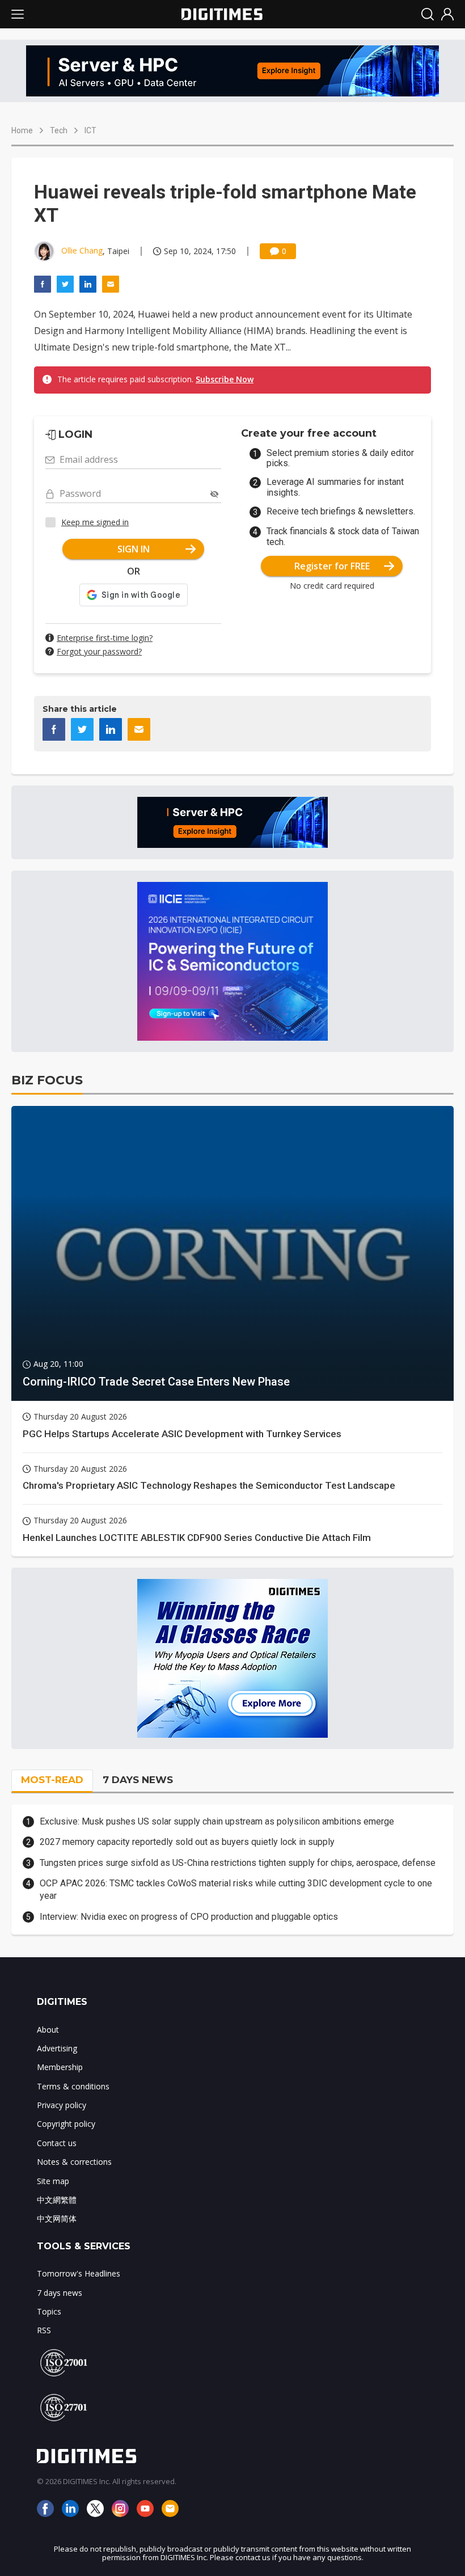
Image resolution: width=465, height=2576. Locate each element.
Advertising (57, 2048)
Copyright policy (66, 2124)
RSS (44, 2330)
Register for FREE (332, 566)
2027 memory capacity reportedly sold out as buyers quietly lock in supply (187, 1842)
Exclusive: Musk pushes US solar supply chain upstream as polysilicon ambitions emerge (217, 1821)
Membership (60, 2067)
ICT (90, 130)
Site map (53, 2181)
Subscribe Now (225, 379)
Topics (49, 2311)
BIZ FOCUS (47, 1080)
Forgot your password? (99, 651)
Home (22, 130)
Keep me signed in (95, 522)
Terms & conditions (73, 2086)
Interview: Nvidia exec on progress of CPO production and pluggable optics (189, 1917)
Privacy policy (62, 2105)
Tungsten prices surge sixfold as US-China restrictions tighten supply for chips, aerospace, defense (238, 1863)
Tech (59, 130)
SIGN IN (134, 549)
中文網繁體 (57, 2200)
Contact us (57, 2143)
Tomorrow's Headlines (79, 2273)
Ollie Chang (82, 250)
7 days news (60, 2293)
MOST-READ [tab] (52, 1780)
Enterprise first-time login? (105, 638)
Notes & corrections (74, 2162)
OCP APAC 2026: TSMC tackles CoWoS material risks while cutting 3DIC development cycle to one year (236, 1889)
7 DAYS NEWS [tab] (138, 1780)
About (48, 2030)
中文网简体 (57, 2218)
